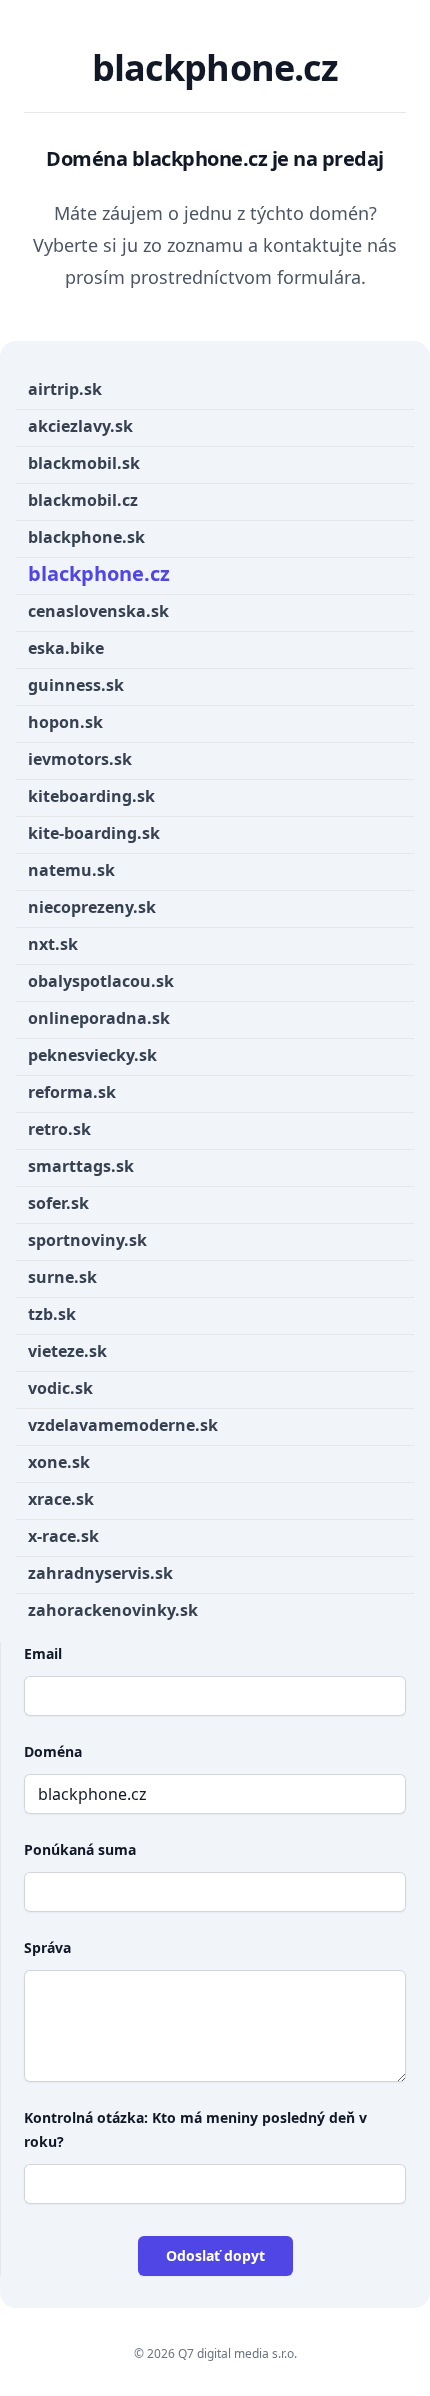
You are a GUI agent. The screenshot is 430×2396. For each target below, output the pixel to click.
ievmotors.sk (80, 759)
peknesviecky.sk (92, 1055)
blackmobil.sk (84, 463)
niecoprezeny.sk (92, 907)
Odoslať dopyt (215, 2255)
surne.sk (62, 1277)
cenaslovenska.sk (98, 611)
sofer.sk (58, 1203)
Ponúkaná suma (80, 1849)
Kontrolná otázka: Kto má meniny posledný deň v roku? (195, 2129)
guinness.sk (76, 685)
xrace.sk (61, 1499)
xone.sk (59, 1462)
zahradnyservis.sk (100, 1573)
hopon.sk (65, 722)
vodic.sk (60, 1388)
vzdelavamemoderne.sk (123, 1425)
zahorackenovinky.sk (113, 1610)
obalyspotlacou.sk (101, 981)
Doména (53, 1751)
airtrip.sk (65, 389)
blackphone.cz (99, 573)
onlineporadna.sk (99, 1018)
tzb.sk (52, 1314)
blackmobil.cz (83, 500)
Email (43, 1653)
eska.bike (66, 648)
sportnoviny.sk (87, 1240)
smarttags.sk (81, 1166)
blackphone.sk (86, 537)
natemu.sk (71, 870)
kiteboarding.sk (91, 796)
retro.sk (59, 1129)
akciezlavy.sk (80, 426)
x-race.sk (63, 1536)
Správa (47, 1947)
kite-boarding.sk (94, 833)
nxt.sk (53, 944)
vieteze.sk (67, 1351)
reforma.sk (72, 1092)
